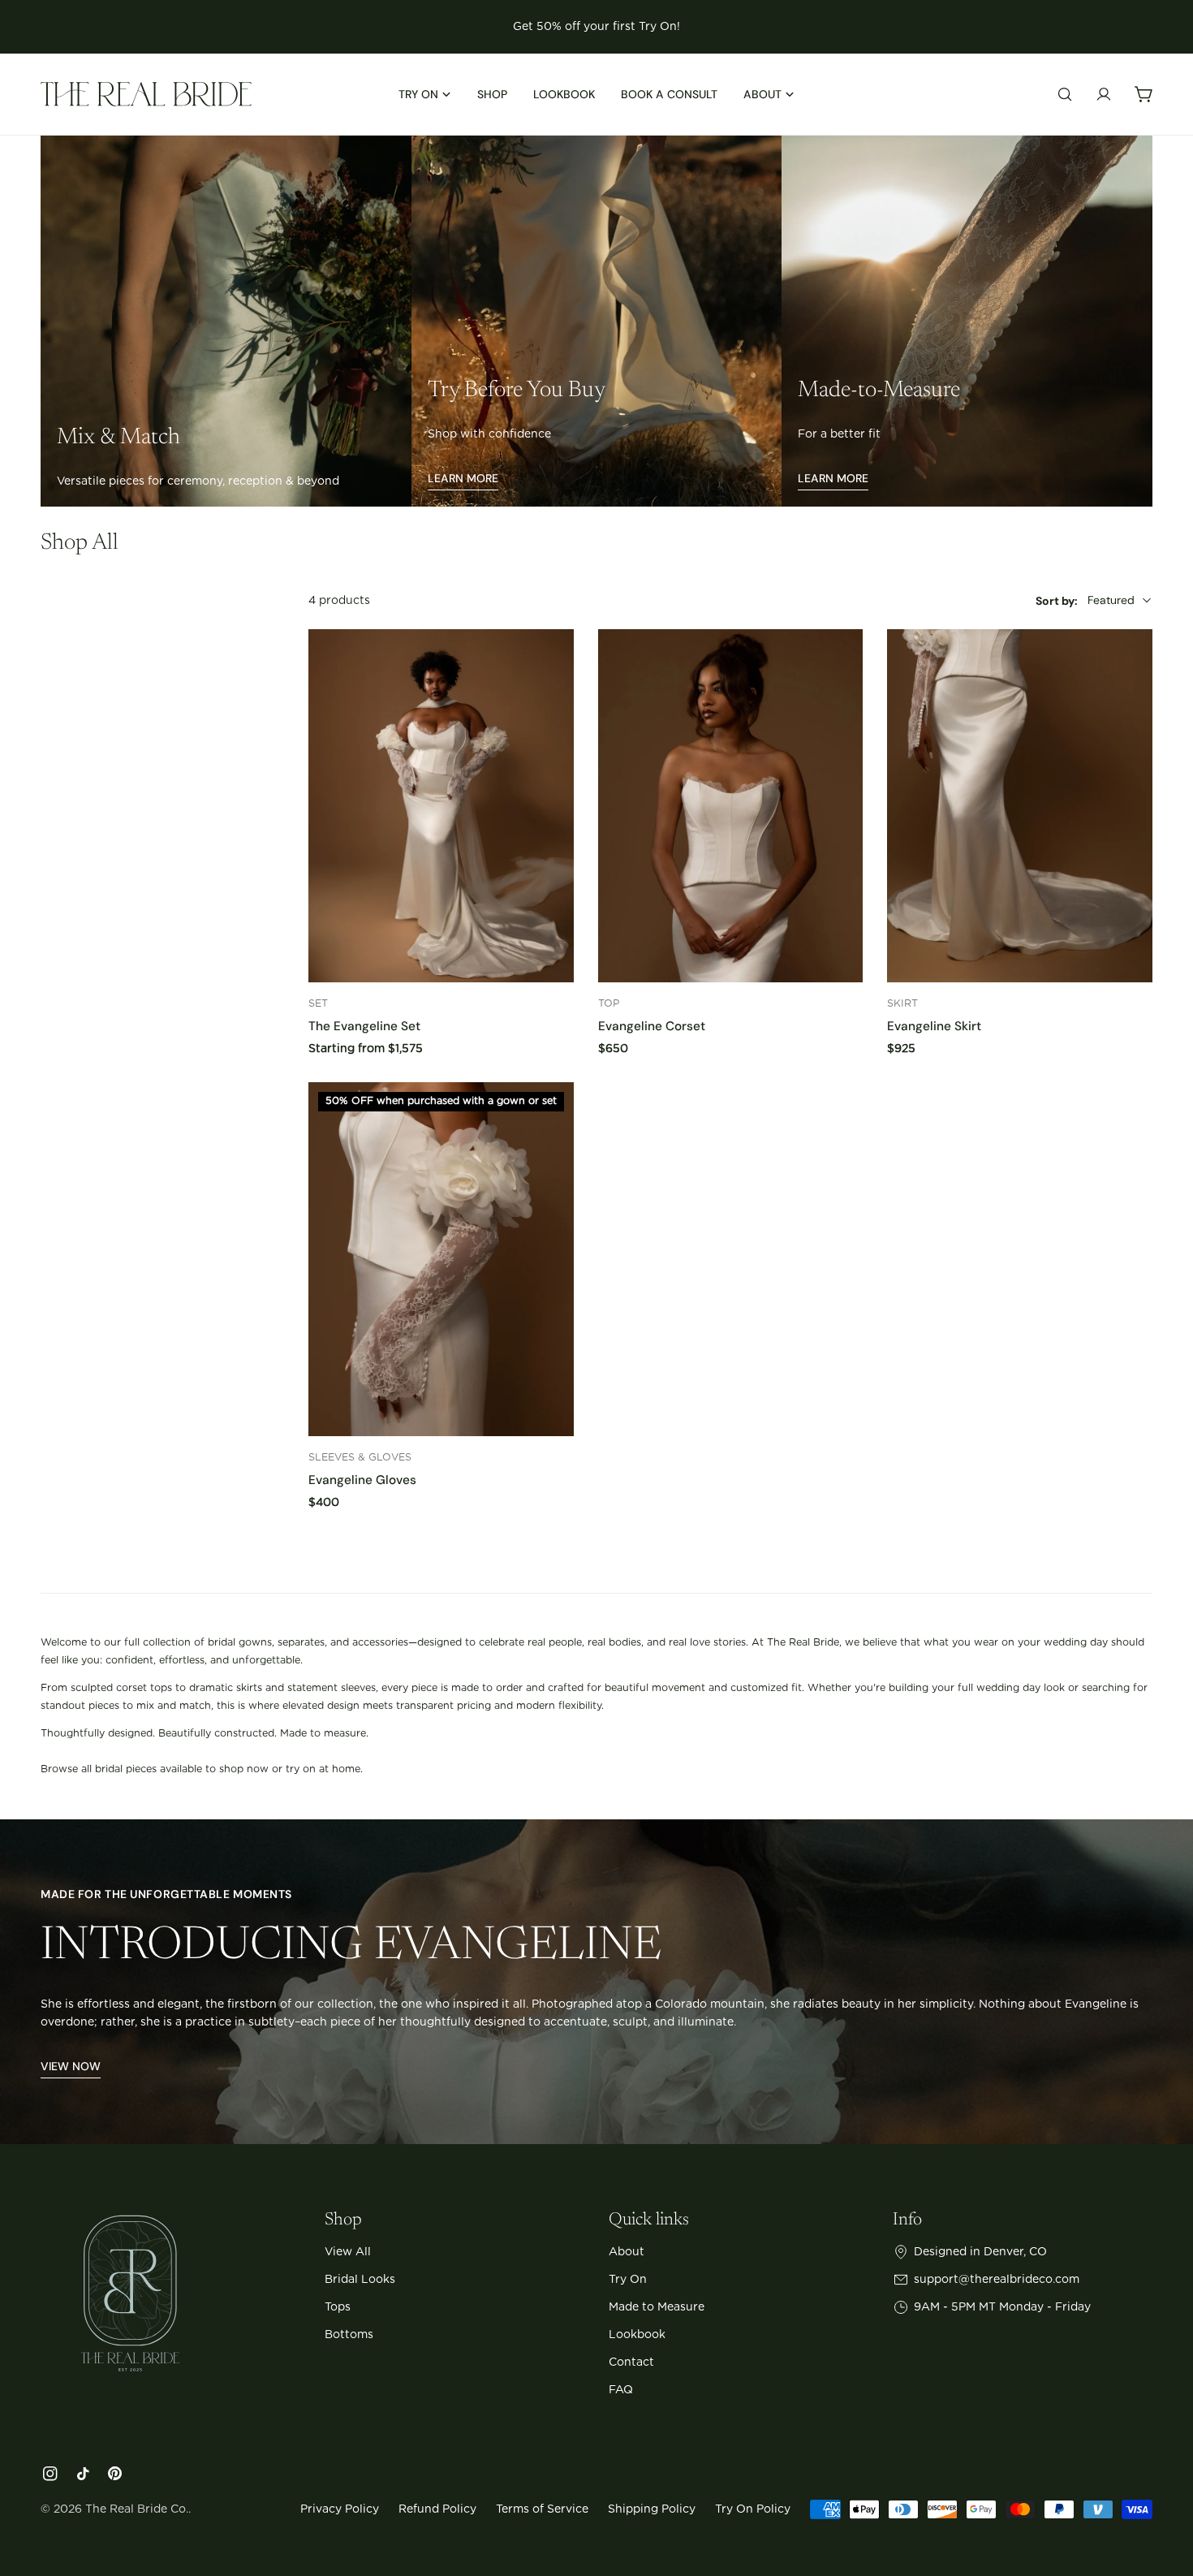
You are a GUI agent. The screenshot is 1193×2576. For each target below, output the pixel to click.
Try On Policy (753, 2509)
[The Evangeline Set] (441, 806)
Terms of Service (542, 2509)
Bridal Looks (360, 2280)
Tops (338, 2307)
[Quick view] (550, 665)
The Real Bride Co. (137, 2509)
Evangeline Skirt (934, 1026)
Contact (631, 2362)
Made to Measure (657, 2307)
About (627, 2252)
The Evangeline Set (364, 1026)
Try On (628, 2280)
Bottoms (349, 2335)
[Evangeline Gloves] (441, 1259)
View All (348, 2252)
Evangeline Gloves (362, 1480)
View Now (71, 2066)
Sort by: (1057, 600)
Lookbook (637, 2335)
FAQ (621, 2390)
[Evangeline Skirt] (1020, 806)
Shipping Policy (652, 2509)
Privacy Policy (340, 2509)
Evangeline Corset (652, 1026)
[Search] (1065, 94)
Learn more (463, 478)
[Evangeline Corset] (731, 806)
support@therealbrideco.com (997, 2280)
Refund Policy (437, 2509)
